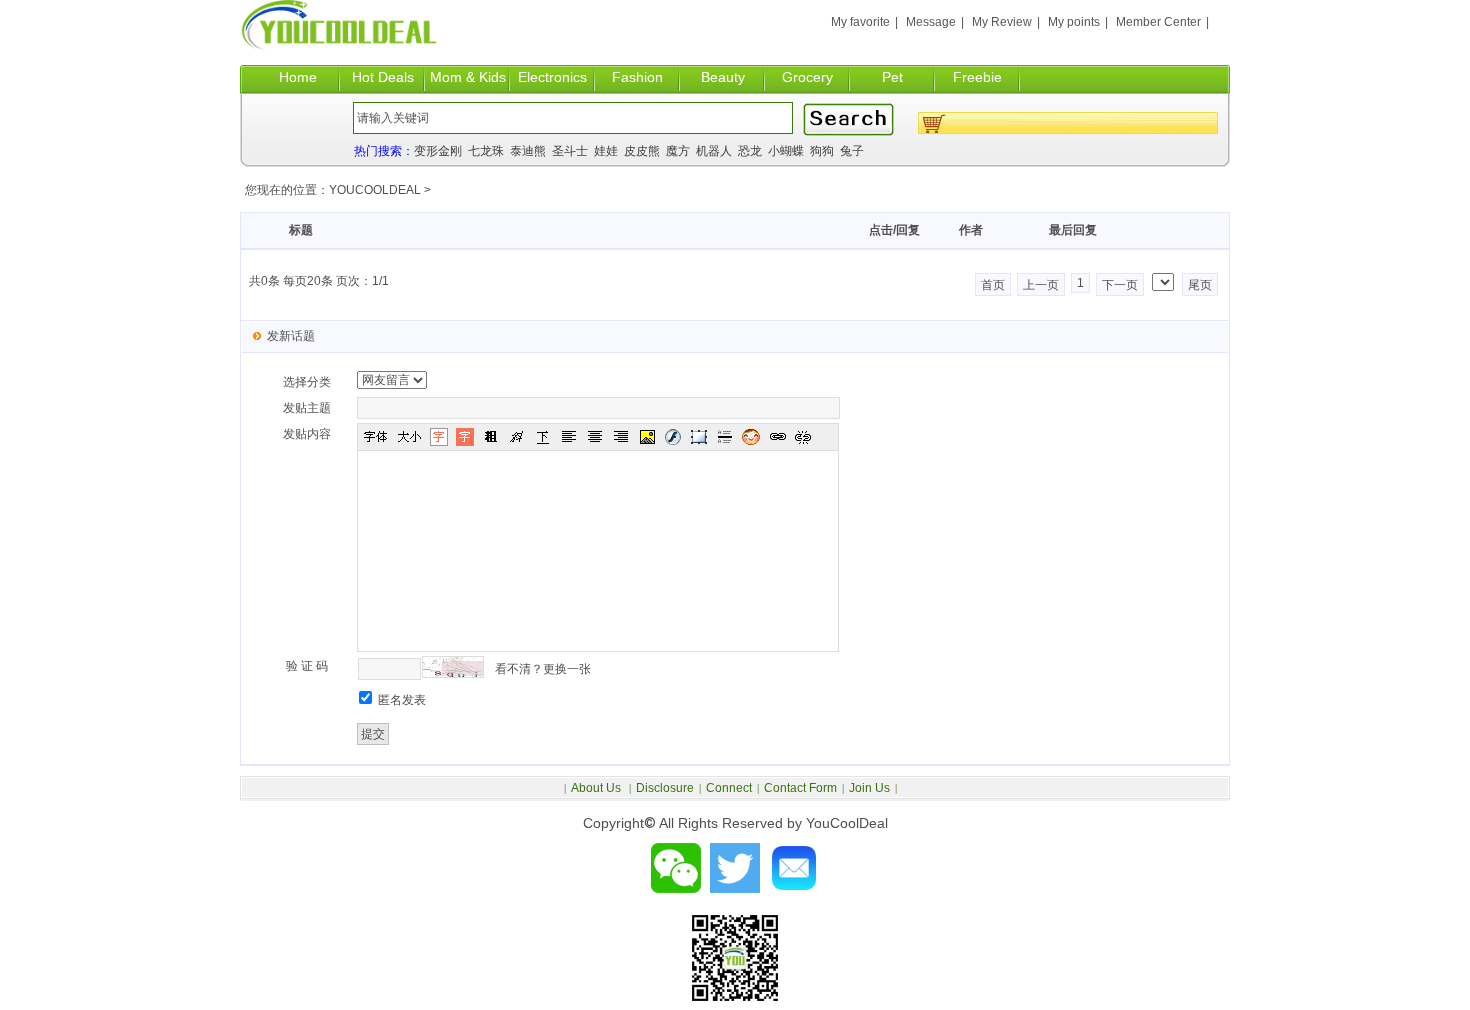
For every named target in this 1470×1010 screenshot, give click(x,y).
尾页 (1200, 285)
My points (1074, 22)
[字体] (375, 437)
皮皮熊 (642, 151)
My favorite (860, 22)
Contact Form (800, 788)
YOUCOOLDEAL (375, 190)
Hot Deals (383, 77)
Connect (729, 788)
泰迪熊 (528, 151)
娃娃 (606, 151)
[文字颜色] (439, 437)
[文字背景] (465, 437)
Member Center (1158, 22)
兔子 (852, 151)
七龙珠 (486, 151)
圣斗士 (570, 151)
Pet (892, 77)
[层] (699, 437)
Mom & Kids (468, 77)
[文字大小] (409, 437)
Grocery (807, 77)
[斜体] (517, 437)
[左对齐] (569, 437)
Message (931, 22)
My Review (1002, 22)
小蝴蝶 (786, 151)
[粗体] (491, 437)
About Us (597, 788)
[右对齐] (621, 437)
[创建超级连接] (777, 437)
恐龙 (750, 151)
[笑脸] (751, 437)
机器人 (714, 151)
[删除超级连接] (803, 437)
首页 (993, 285)
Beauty (723, 77)
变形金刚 (438, 151)
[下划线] (543, 437)
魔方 (678, 151)
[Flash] (673, 437)
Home (298, 77)
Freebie (977, 77)
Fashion (637, 77)
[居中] (595, 437)
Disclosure (665, 788)
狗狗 (822, 151)
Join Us (869, 788)
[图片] (647, 437)
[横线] (725, 437)
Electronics (552, 77)
